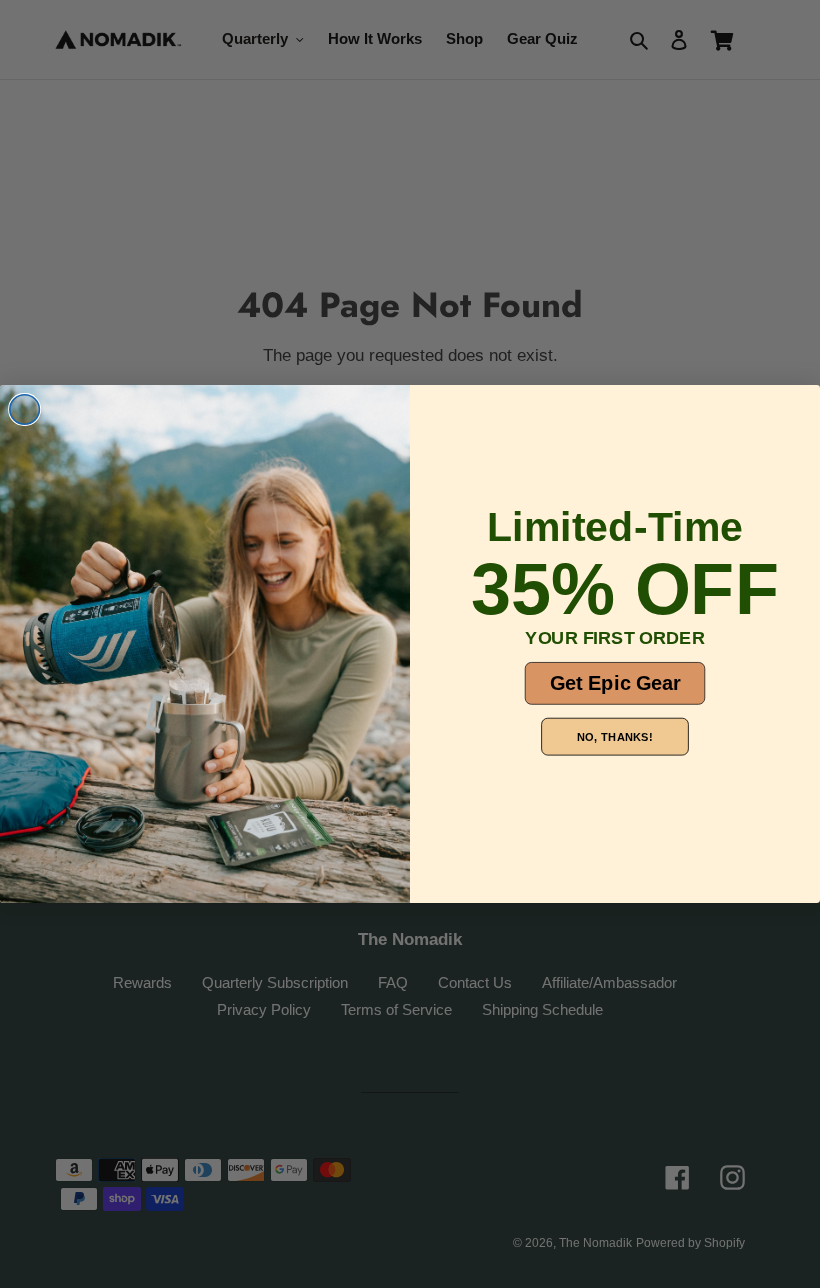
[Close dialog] (25, 410)
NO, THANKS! (614, 736)
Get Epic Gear (615, 683)
